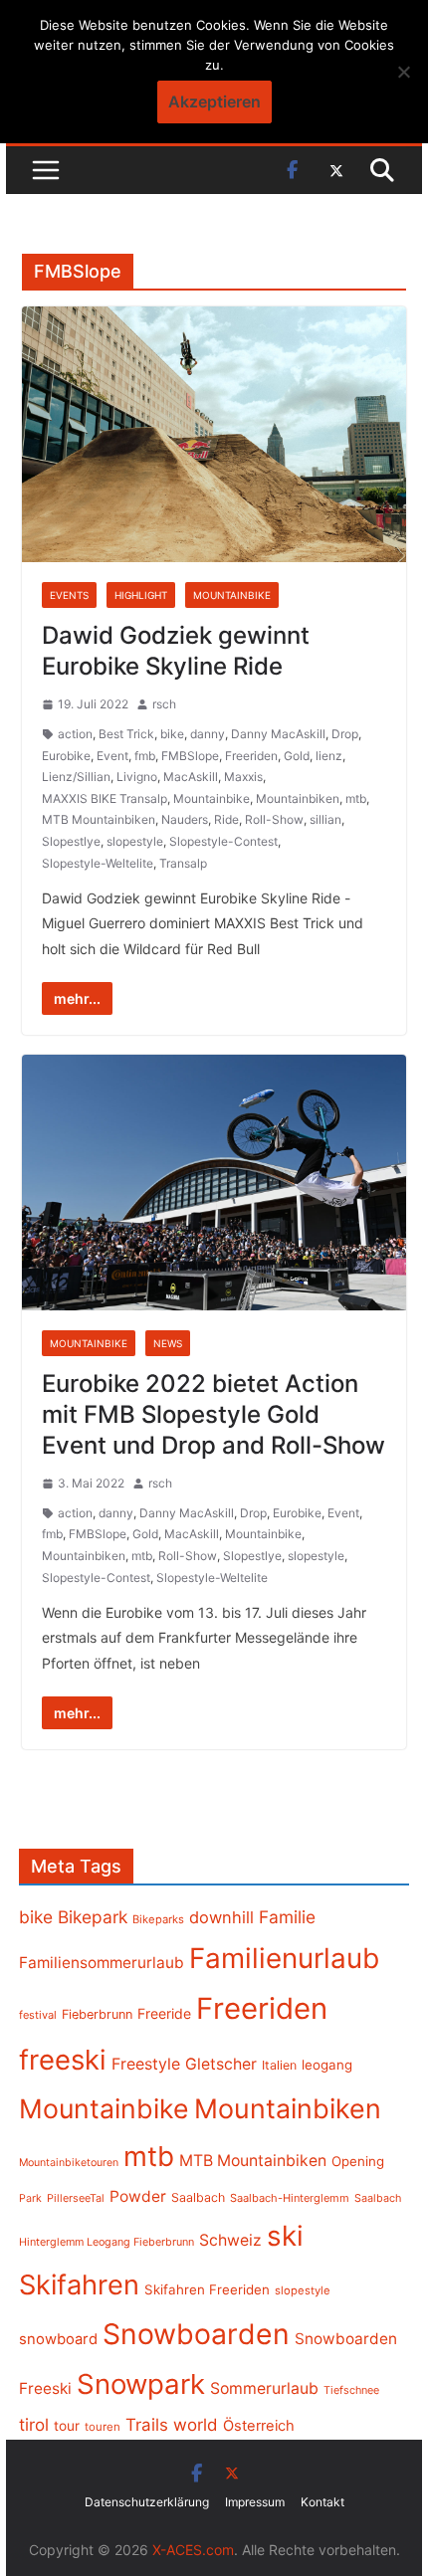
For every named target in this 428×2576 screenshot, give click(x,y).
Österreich (259, 2426)
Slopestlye (71, 841)
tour (67, 2426)
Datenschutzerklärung (147, 2502)
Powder (138, 2196)
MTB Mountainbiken (99, 819)
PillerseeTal (76, 2198)
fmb (145, 756)
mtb (356, 798)
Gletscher (221, 2064)
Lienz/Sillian (76, 777)
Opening (358, 2161)
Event (112, 756)
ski (285, 2236)
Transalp (183, 863)
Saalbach (198, 2197)
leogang (327, 2065)
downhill (221, 1917)
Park (30, 2198)
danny (208, 734)
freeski (63, 2060)
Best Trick (126, 734)
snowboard (58, 2339)
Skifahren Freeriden (207, 2289)
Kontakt (322, 2502)
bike (172, 734)
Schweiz (230, 2240)
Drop (345, 734)
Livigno (137, 777)
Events (69, 595)
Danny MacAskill (278, 734)
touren (103, 2427)
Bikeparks (158, 1919)
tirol (34, 2425)
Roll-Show (274, 819)
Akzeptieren (214, 101)
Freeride (164, 2013)
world (196, 2425)
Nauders (185, 819)
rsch (164, 704)
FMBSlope (190, 756)
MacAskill (191, 777)
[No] (403, 72)
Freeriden (251, 756)
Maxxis (243, 777)
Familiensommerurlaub (102, 1963)
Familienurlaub (284, 1958)
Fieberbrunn (97, 2014)
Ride (226, 819)
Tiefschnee (351, 2390)
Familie (287, 1917)
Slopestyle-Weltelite (98, 863)
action (75, 734)
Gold (297, 756)
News (168, 1343)
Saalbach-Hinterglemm (290, 2198)
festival (38, 2015)
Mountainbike (232, 595)
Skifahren (79, 2285)
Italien (279, 2065)
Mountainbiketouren (69, 2163)
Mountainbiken (298, 798)
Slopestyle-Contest (223, 841)
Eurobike (66, 756)
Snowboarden (196, 2334)
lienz (329, 756)
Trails (147, 2425)
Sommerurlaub (264, 2388)
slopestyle (135, 841)
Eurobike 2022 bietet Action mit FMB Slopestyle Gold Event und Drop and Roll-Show (214, 1414)
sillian (325, 819)
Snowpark (141, 2384)
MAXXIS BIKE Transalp (105, 798)
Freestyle (146, 2064)
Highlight (141, 595)
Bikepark (93, 1917)
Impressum (255, 2502)
